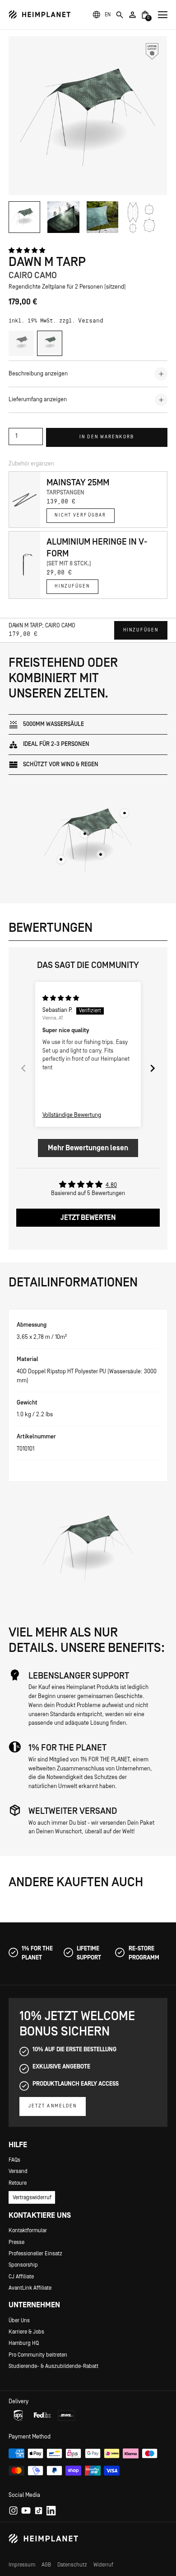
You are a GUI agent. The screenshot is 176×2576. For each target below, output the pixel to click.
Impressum (22, 2565)
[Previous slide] (23, 1068)
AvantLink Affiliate (30, 2288)
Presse (16, 2242)
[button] (108, 14)
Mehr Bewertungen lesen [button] (88, 1148)
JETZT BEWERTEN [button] (88, 1218)
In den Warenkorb (107, 437)
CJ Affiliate (21, 2277)
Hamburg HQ (24, 2343)
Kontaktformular (28, 2230)
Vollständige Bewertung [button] (72, 1115)
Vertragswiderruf (32, 2197)
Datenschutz (72, 2565)
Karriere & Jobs (26, 2332)
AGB (46, 2565)
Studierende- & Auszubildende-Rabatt (53, 2366)
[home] (40, 15)
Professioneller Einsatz (35, 2253)
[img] (61, 998)
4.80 (111, 1185)
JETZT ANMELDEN (53, 2106)
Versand (91, 321)
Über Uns (19, 2320)
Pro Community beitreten (38, 2355)
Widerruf (103, 2565)
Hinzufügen (72, 586)
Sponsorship (23, 2265)
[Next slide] (153, 1068)
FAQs (14, 2160)
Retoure (18, 2183)
